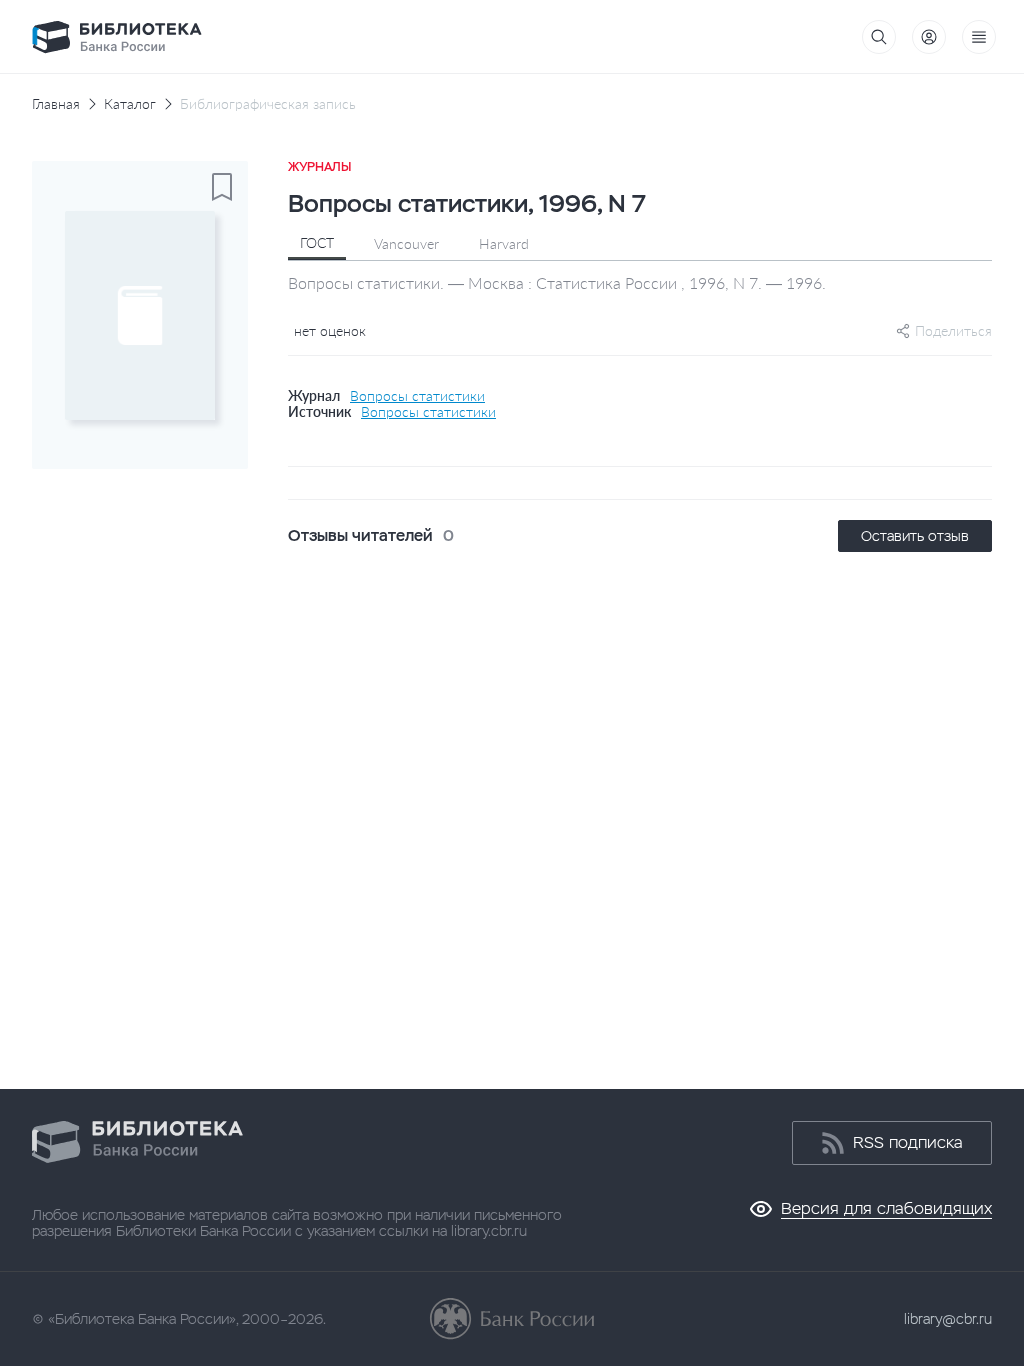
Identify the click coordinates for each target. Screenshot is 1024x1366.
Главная (56, 104)
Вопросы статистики (417, 396)
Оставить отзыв (915, 536)
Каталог (130, 104)
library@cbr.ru (948, 1319)
